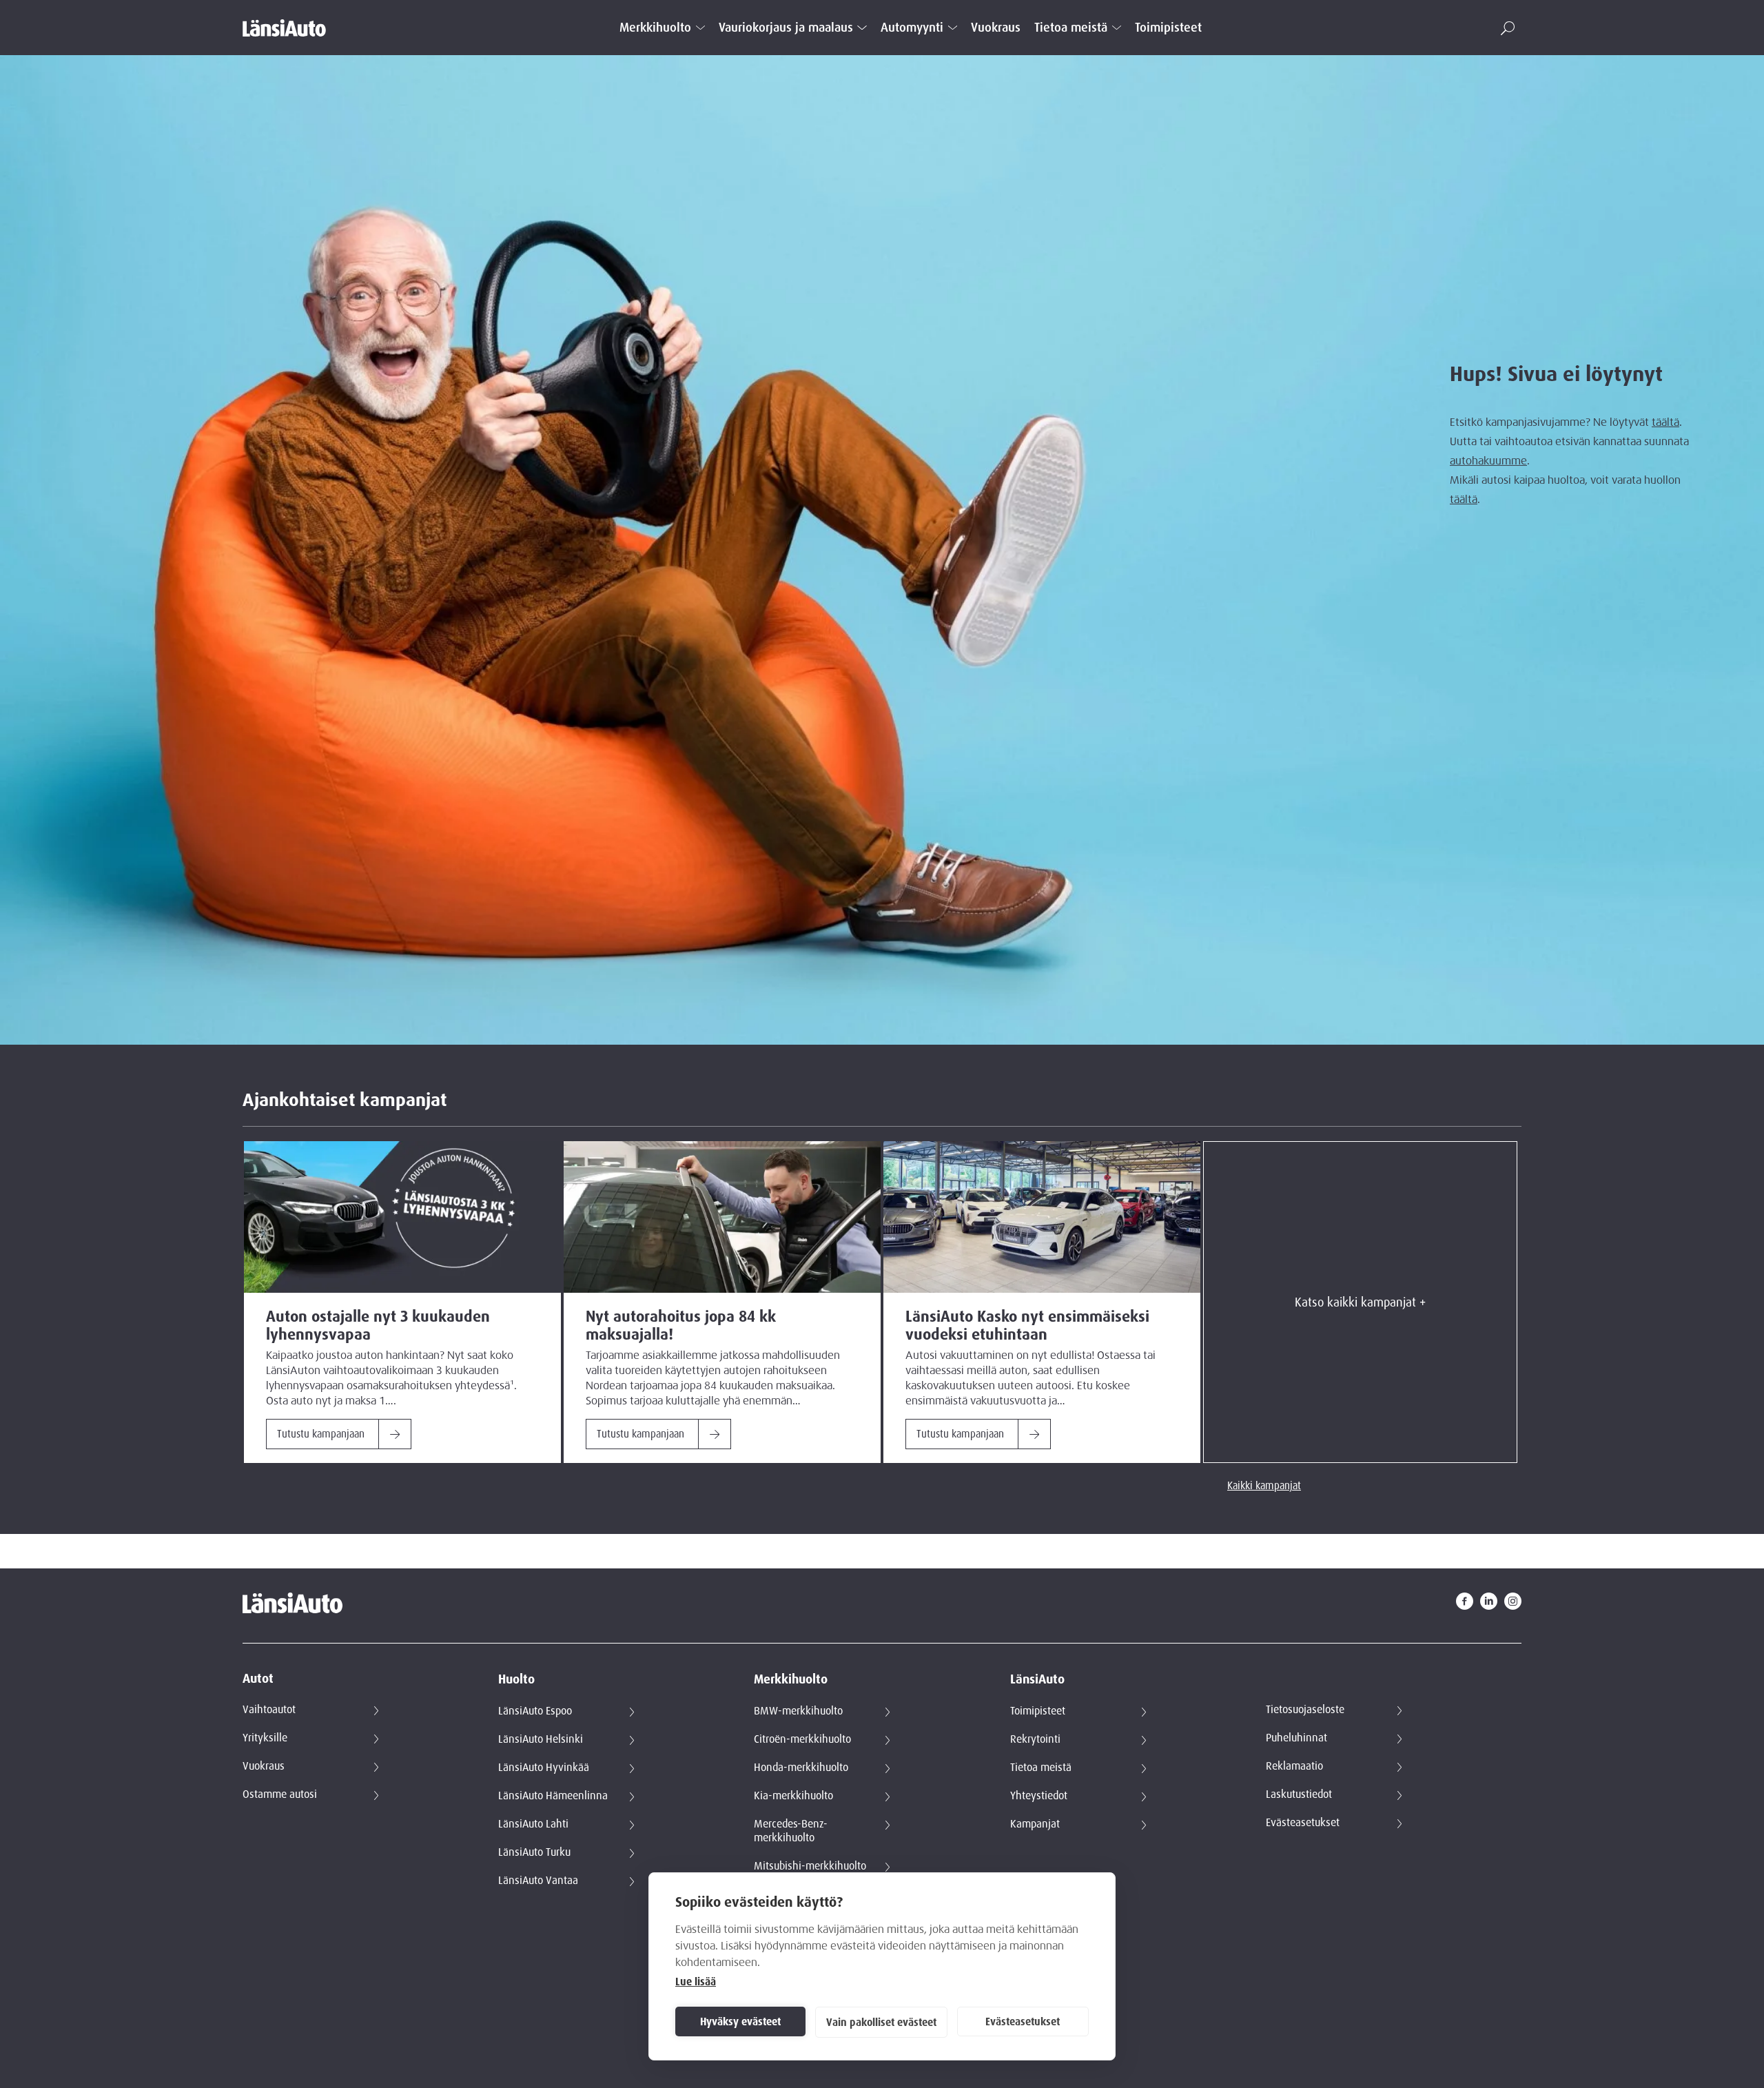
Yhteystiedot (1039, 1796)
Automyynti (912, 28)
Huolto (516, 1680)
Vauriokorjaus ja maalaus (786, 28)
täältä (1665, 422)
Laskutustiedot (1299, 1794)
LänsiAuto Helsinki (541, 1739)
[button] (1508, 28)
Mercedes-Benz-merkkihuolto (791, 1831)
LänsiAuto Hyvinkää (544, 1768)
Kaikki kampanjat (1264, 1486)
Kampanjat (1035, 1824)
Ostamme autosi (280, 1794)
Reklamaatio (1294, 1766)
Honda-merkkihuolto (801, 1768)
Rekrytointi (1035, 1739)
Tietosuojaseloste (1305, 1710)
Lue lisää (696, 1982)
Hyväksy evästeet (740, 2022)
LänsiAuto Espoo (535, 1711)
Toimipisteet (1168, 28)
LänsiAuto (1037, 1680)
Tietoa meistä (1071, 28)
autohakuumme (1488, 460)
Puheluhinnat (1296, 1738)
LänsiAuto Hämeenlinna (553, 1796)
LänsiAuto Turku (534, 1852)
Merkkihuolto (655, 28)
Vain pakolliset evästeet (881, 2023)
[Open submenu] (700, 28)
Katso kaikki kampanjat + (1360, 1302)
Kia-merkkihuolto (793, 1796)
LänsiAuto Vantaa (538, 1881)
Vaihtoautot (269, 1710)
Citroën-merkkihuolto (802, 1739)
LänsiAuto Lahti (533, 1824)
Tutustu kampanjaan (321, 1434)
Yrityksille (265, 1738)
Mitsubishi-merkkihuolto (810, 1866)
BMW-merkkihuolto (798, 1711)
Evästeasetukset (1023, 2022)
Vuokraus (996, 28)
